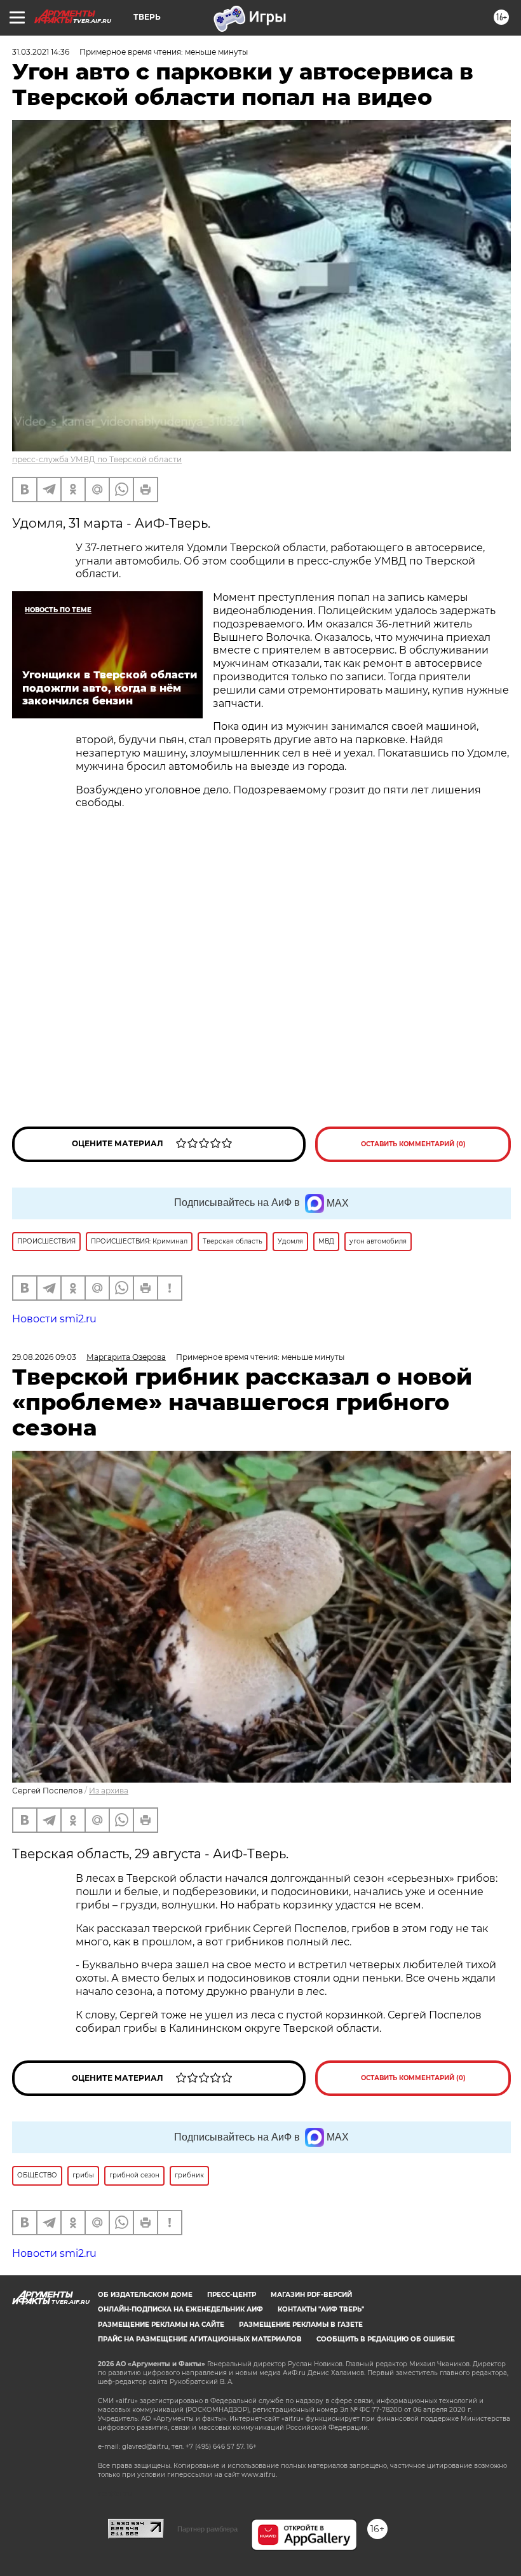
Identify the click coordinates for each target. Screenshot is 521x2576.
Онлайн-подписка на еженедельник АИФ (180, 2309)
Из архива (109, 1791)
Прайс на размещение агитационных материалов (200, 2339)
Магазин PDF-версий (311, 2295)
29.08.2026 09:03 (44, 1357)
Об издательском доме (145, 2295)
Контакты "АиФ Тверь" (321, 2309)
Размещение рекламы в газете (301, 2325)
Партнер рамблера (207, 2529)
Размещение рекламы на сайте (161, 2325)
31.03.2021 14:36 (41, 52)
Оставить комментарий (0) (413, 1144)
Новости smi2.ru (54, 1319)
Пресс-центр (232, 2295)
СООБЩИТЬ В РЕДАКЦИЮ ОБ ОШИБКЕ (386, 2339)
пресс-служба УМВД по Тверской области (97, 459)
